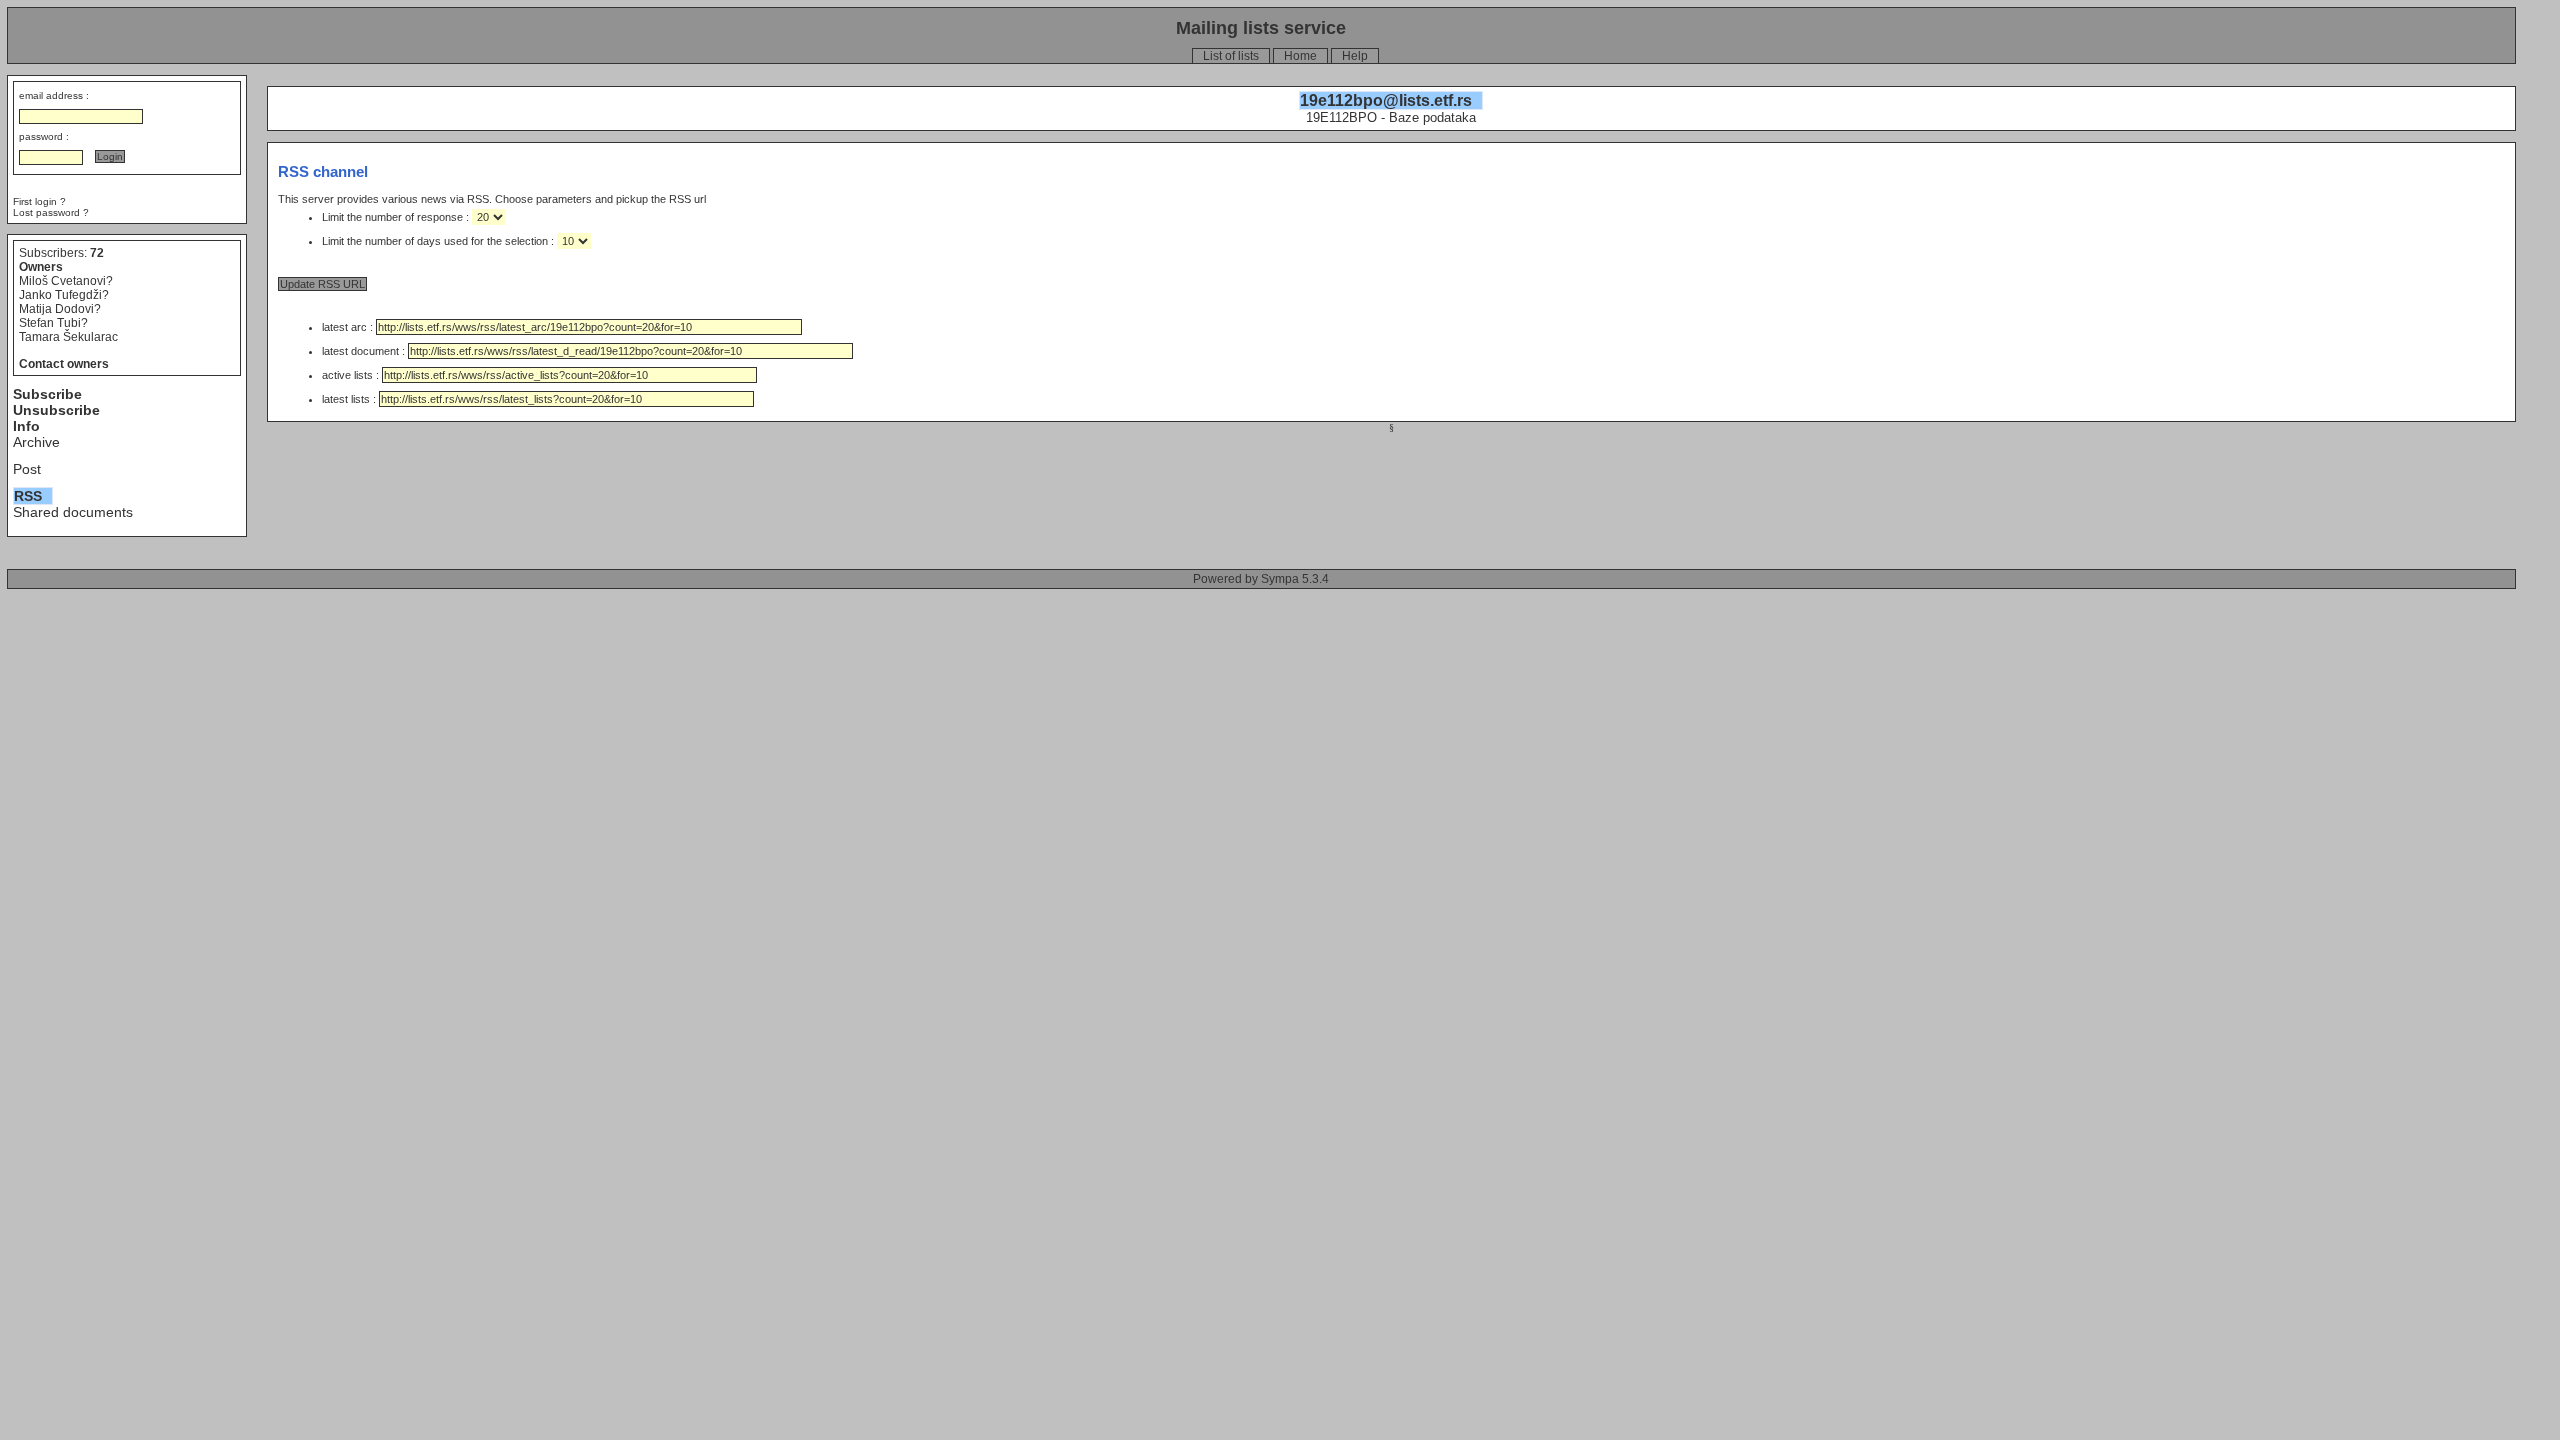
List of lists (1231, 56)
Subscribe (47, 394)
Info (26, 426)
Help (1355, 56)
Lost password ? (51, 212)
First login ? (39, 201)
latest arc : (349, 327)
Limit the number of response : (397, 217)
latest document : (365, 351)
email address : (54, 95)
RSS (28, 496)
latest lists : (350, 399)
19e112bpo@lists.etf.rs (1386, 100)
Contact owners (64, 364)
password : (44, 136)
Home (1300, 56)
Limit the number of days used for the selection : (439, 241)
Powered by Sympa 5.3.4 (1261, 579)
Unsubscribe (56, 410)
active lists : (352, 375)
